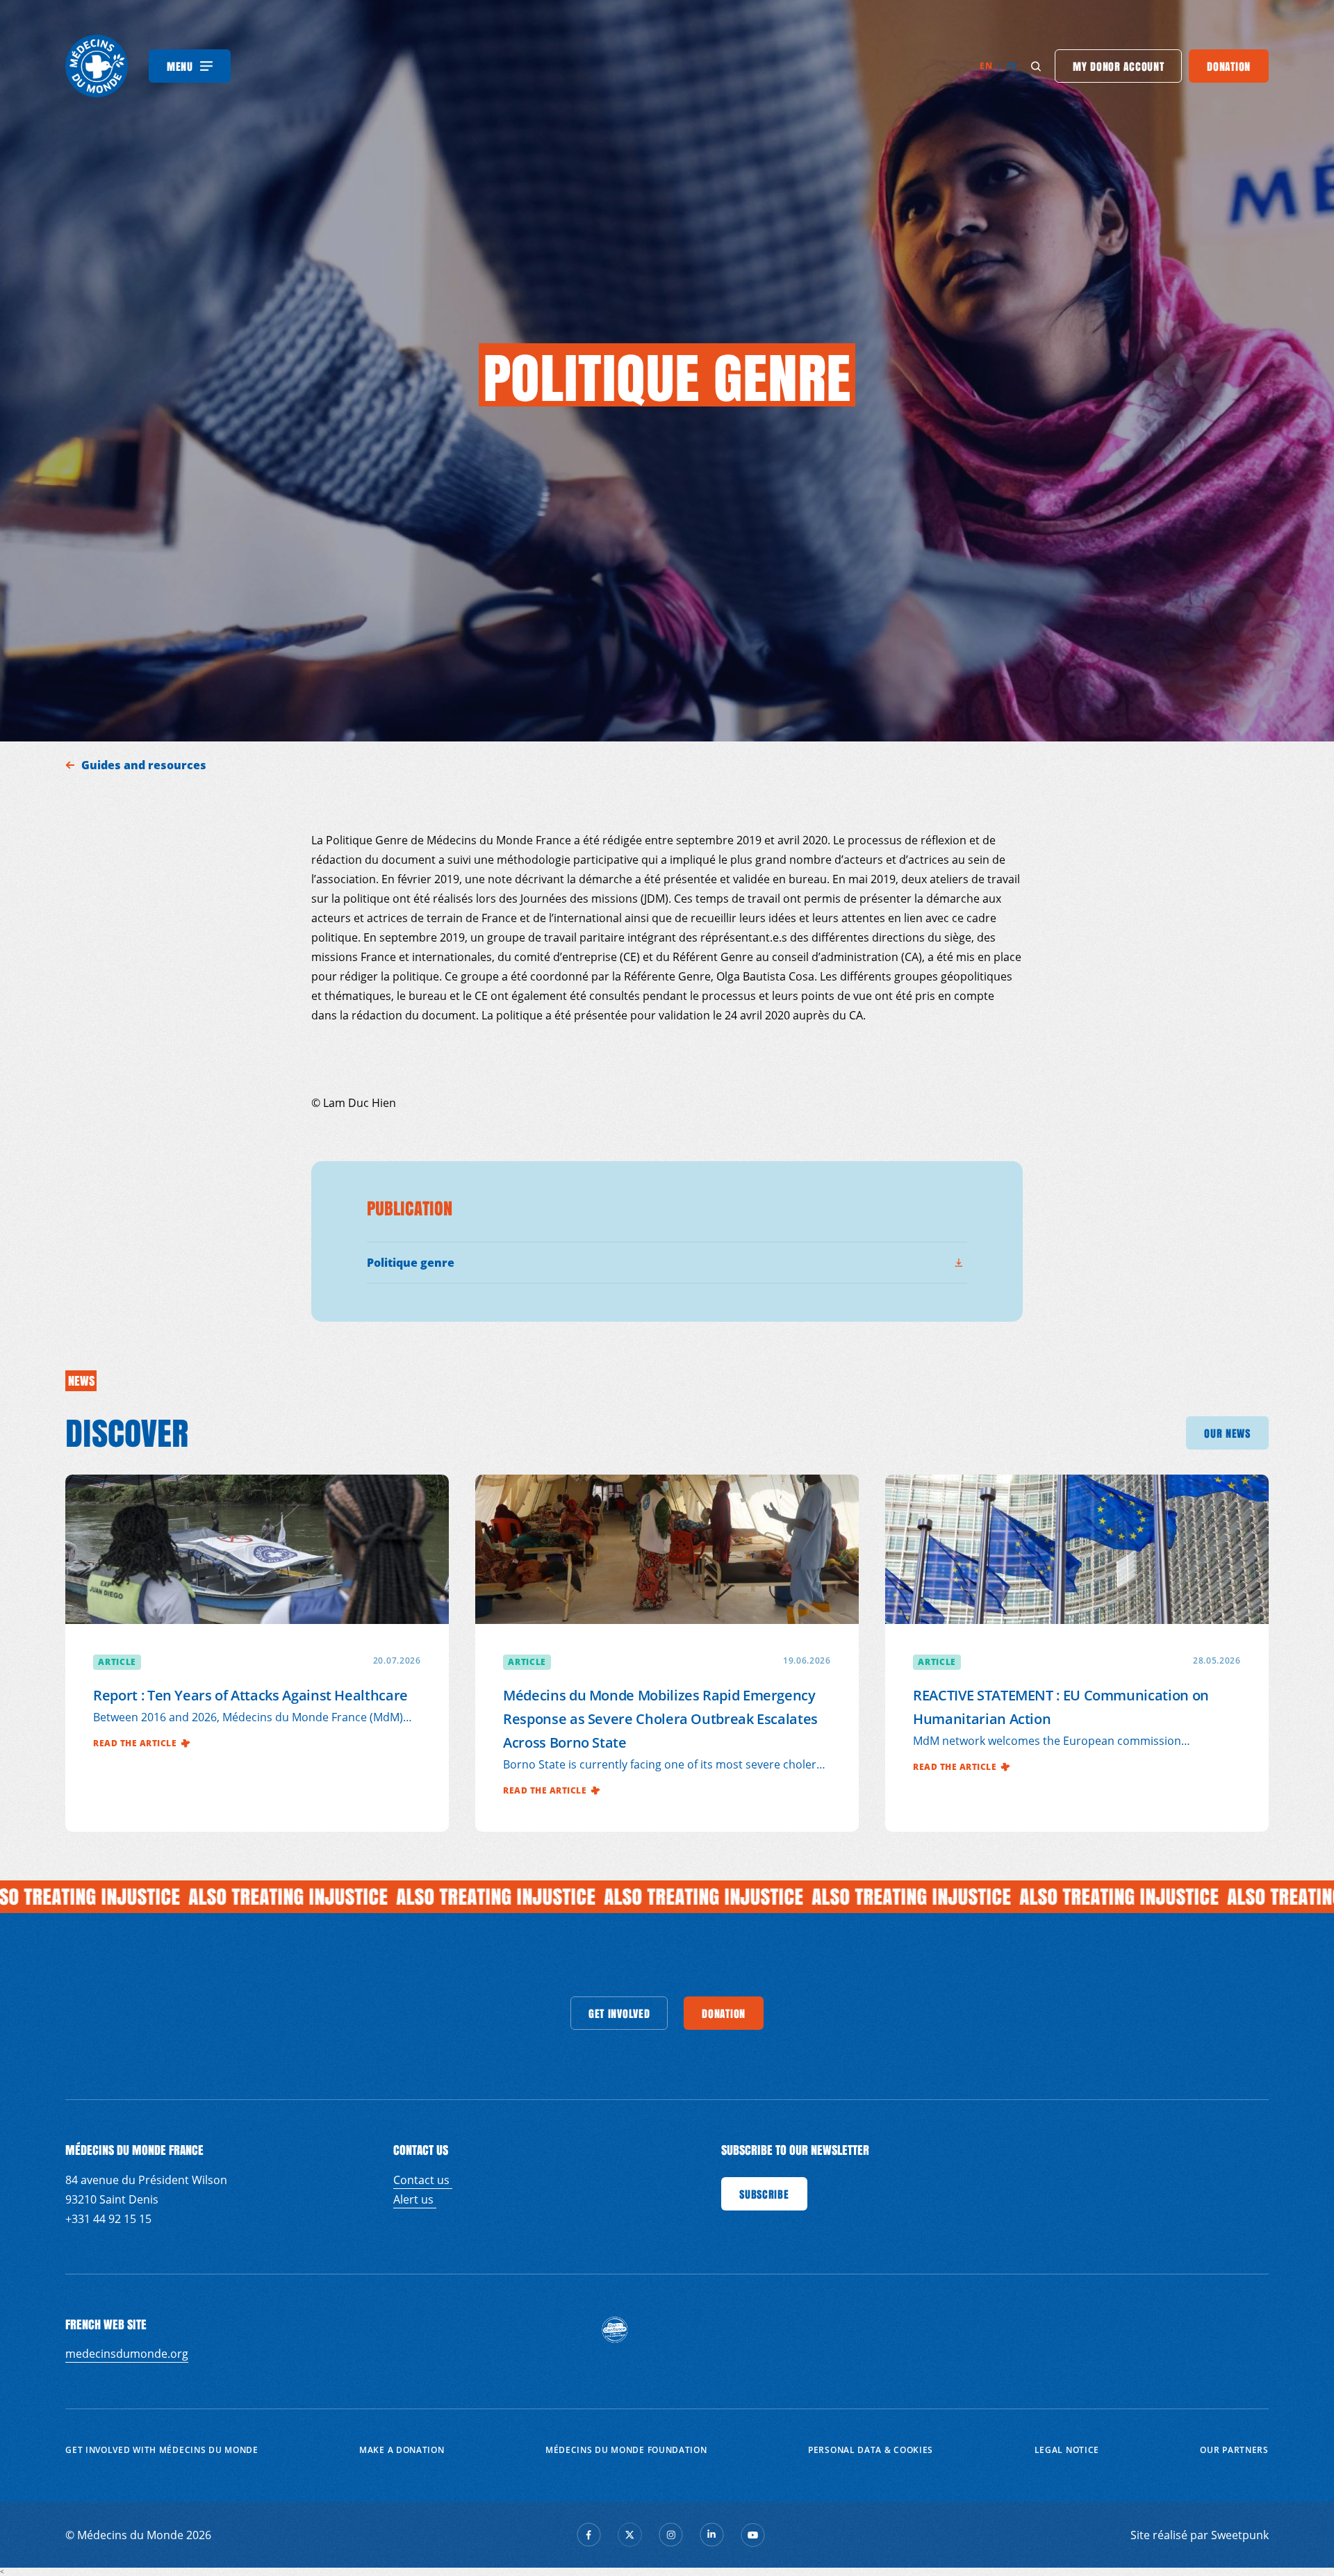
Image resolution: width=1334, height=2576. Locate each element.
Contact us (423, 2180)
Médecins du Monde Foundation (626, 2450)
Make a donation (402, 2450)
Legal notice (1067, 2450)
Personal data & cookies (871, 2450)
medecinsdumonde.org (127, 2354)
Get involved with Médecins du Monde (162, 2450)
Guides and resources (145, 765)
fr (1012, 66)
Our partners (1234, 2450)
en (986, 66)
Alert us (415, 2199)
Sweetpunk (1240, 2535)
